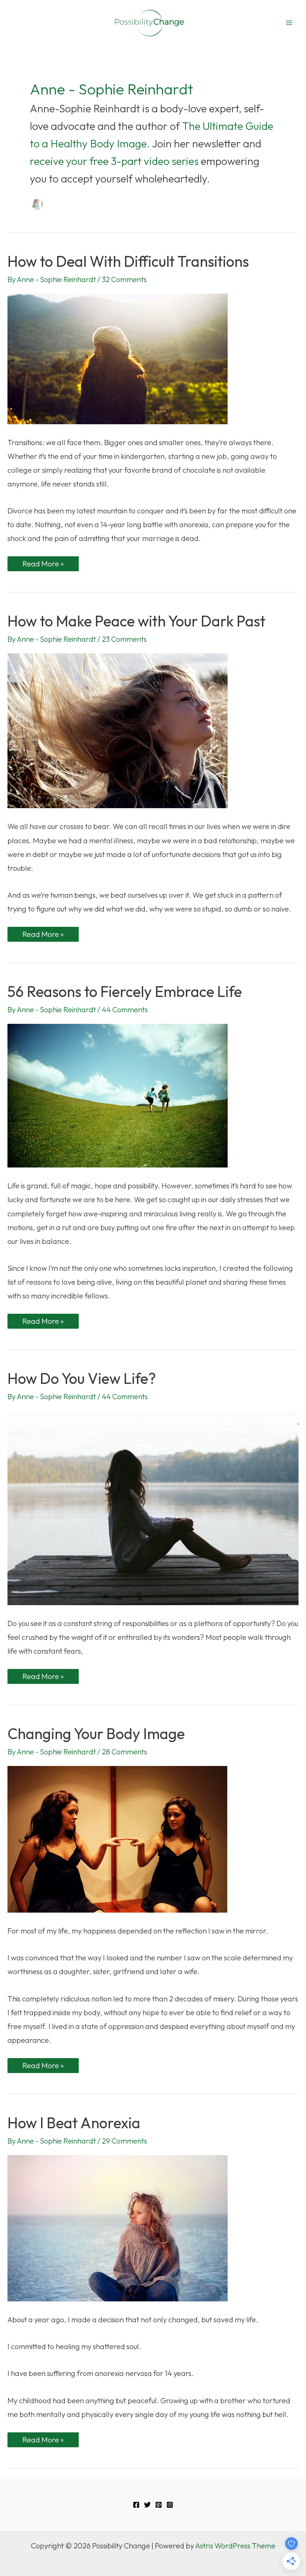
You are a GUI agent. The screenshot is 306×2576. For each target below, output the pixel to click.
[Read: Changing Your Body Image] (117, 1838)
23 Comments (124, 639)
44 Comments (125, 1009)
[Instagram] (170, 2505)
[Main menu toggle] (289, 23)
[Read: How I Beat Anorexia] (118, 2227)
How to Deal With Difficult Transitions (128, 261)
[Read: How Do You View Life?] (153, 1507)
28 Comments (124, 1752)
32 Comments (124, 279)
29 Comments (124, 2141)
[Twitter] (147, 2505)
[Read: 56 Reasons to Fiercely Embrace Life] (118, 1095)
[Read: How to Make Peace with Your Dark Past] (118, 730)
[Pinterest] (159, 2505)
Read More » (43, 565)
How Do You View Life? (82, 1378)
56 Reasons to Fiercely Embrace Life (125, 991)
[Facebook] (136, 2505)
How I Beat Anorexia (74, 2123)
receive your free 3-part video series (115, 161)
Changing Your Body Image (96, 1734)
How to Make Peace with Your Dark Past (136, 621)
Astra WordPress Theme (235, 2546)
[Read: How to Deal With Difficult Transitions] (118, 358)
